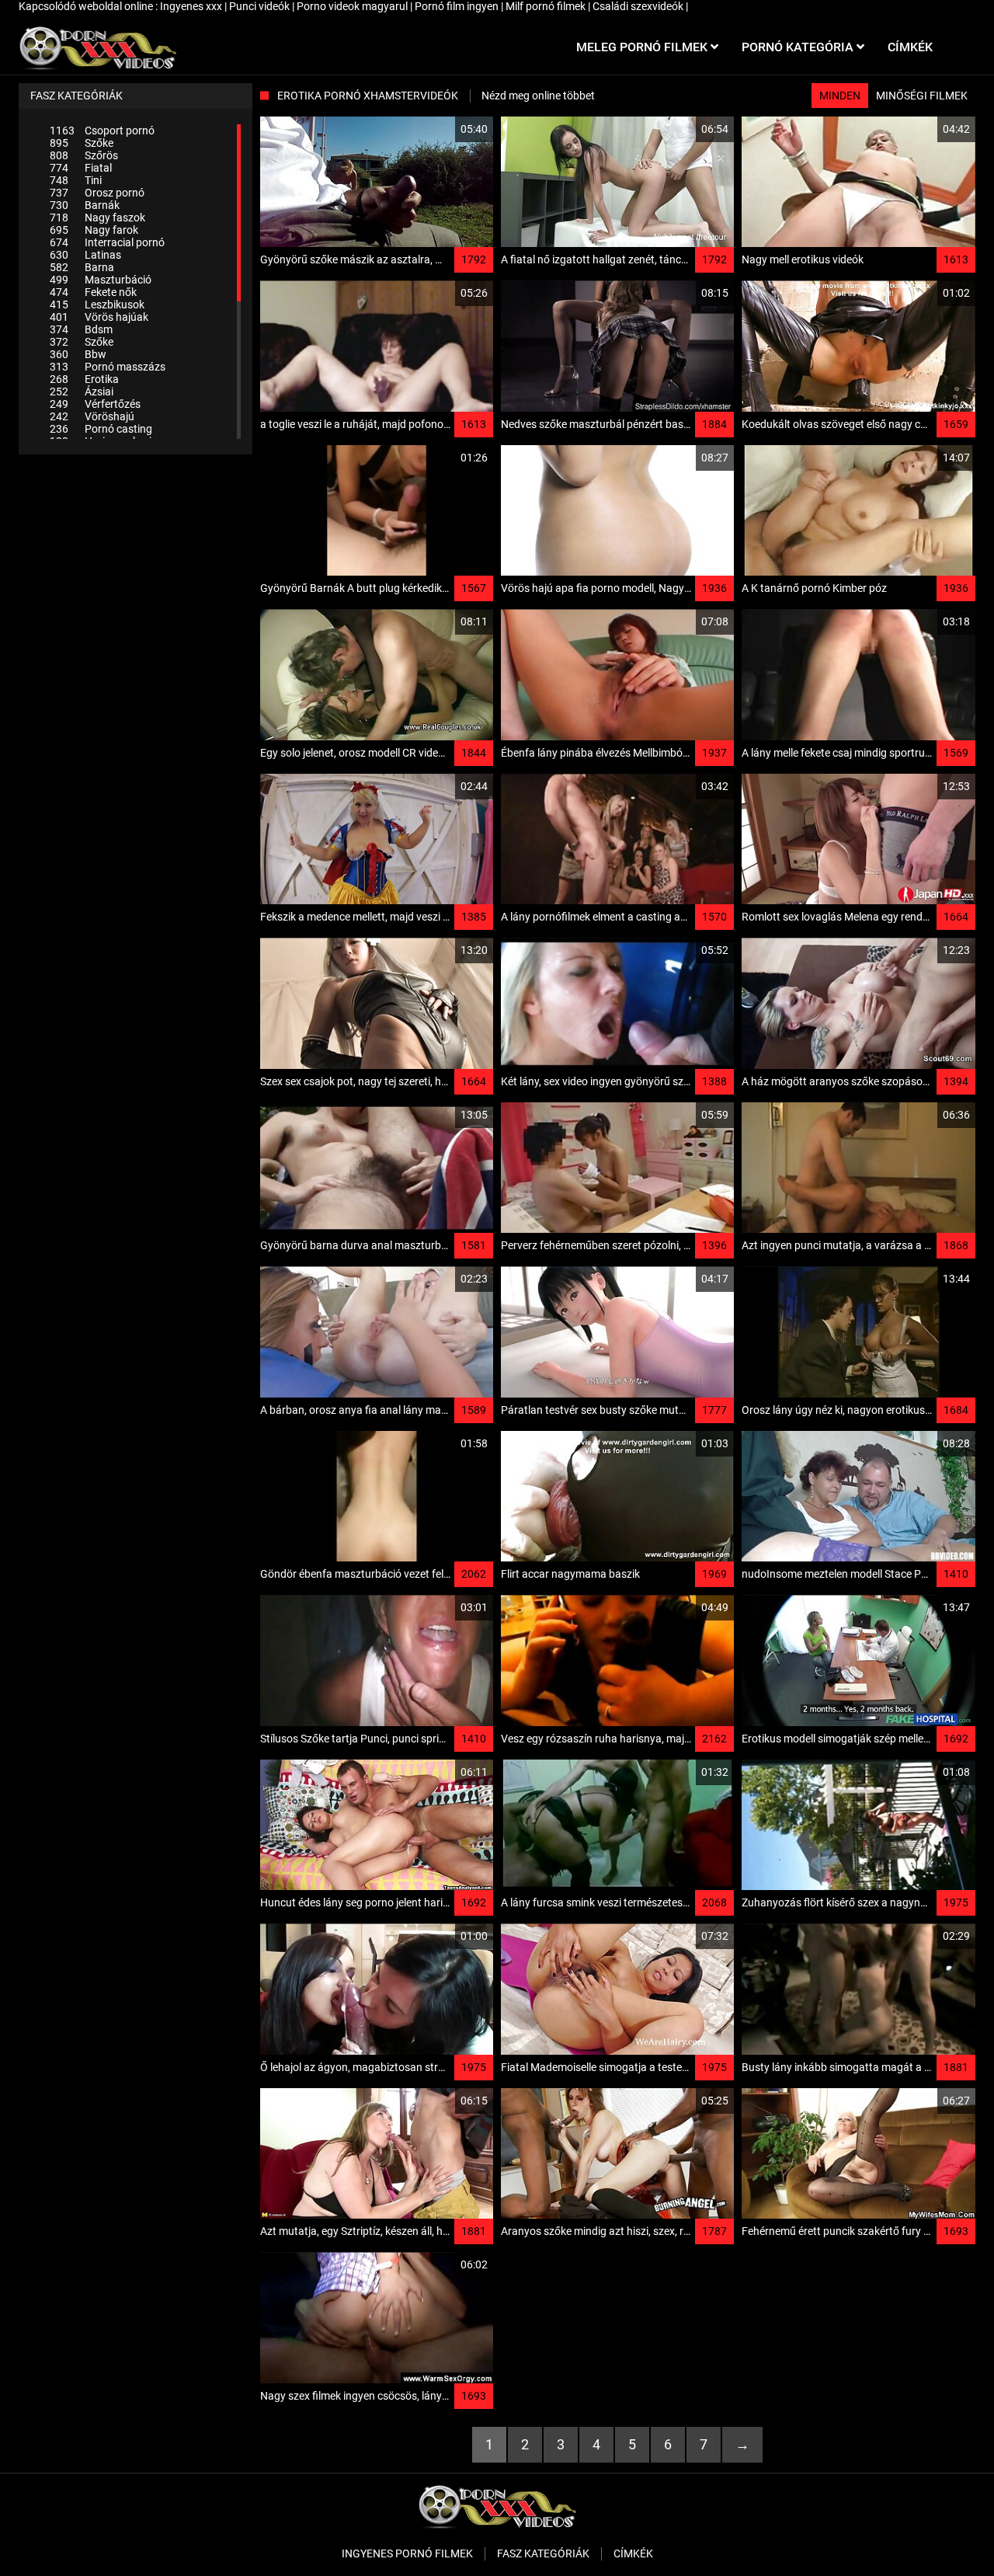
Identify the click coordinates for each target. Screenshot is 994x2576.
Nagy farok (94, 230)
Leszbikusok (97, 305)
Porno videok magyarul (353, 6)
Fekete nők (93, 292)
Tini (76, 180)
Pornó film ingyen (458, 6)
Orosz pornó (97, 193)
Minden (840, 96)
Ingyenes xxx (192, 6)
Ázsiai (82, 392)
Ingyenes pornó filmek (407, 2553)
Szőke (82, 143)
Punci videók (261, 6)
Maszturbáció (101, 280)
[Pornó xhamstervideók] (97, 47)
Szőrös (84, 155)
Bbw (78, 354)
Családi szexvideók (639, 6)
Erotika (84, 379)
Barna (82, 267)
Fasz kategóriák (543, 2553)
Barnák (85, 205)
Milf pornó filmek (547, 6)
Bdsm (81, 329)
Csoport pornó (102, 131)
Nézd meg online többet (538, 96)
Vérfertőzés (95, 404)
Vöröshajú (92, 416)
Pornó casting (101, 429)
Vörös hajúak (99, 317)
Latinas (85, 255)
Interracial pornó (107, 242)
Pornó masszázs (108, 367)
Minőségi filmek (922, 96)
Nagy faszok (97, 218)
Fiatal (81, 168)
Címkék (633, 2553)
